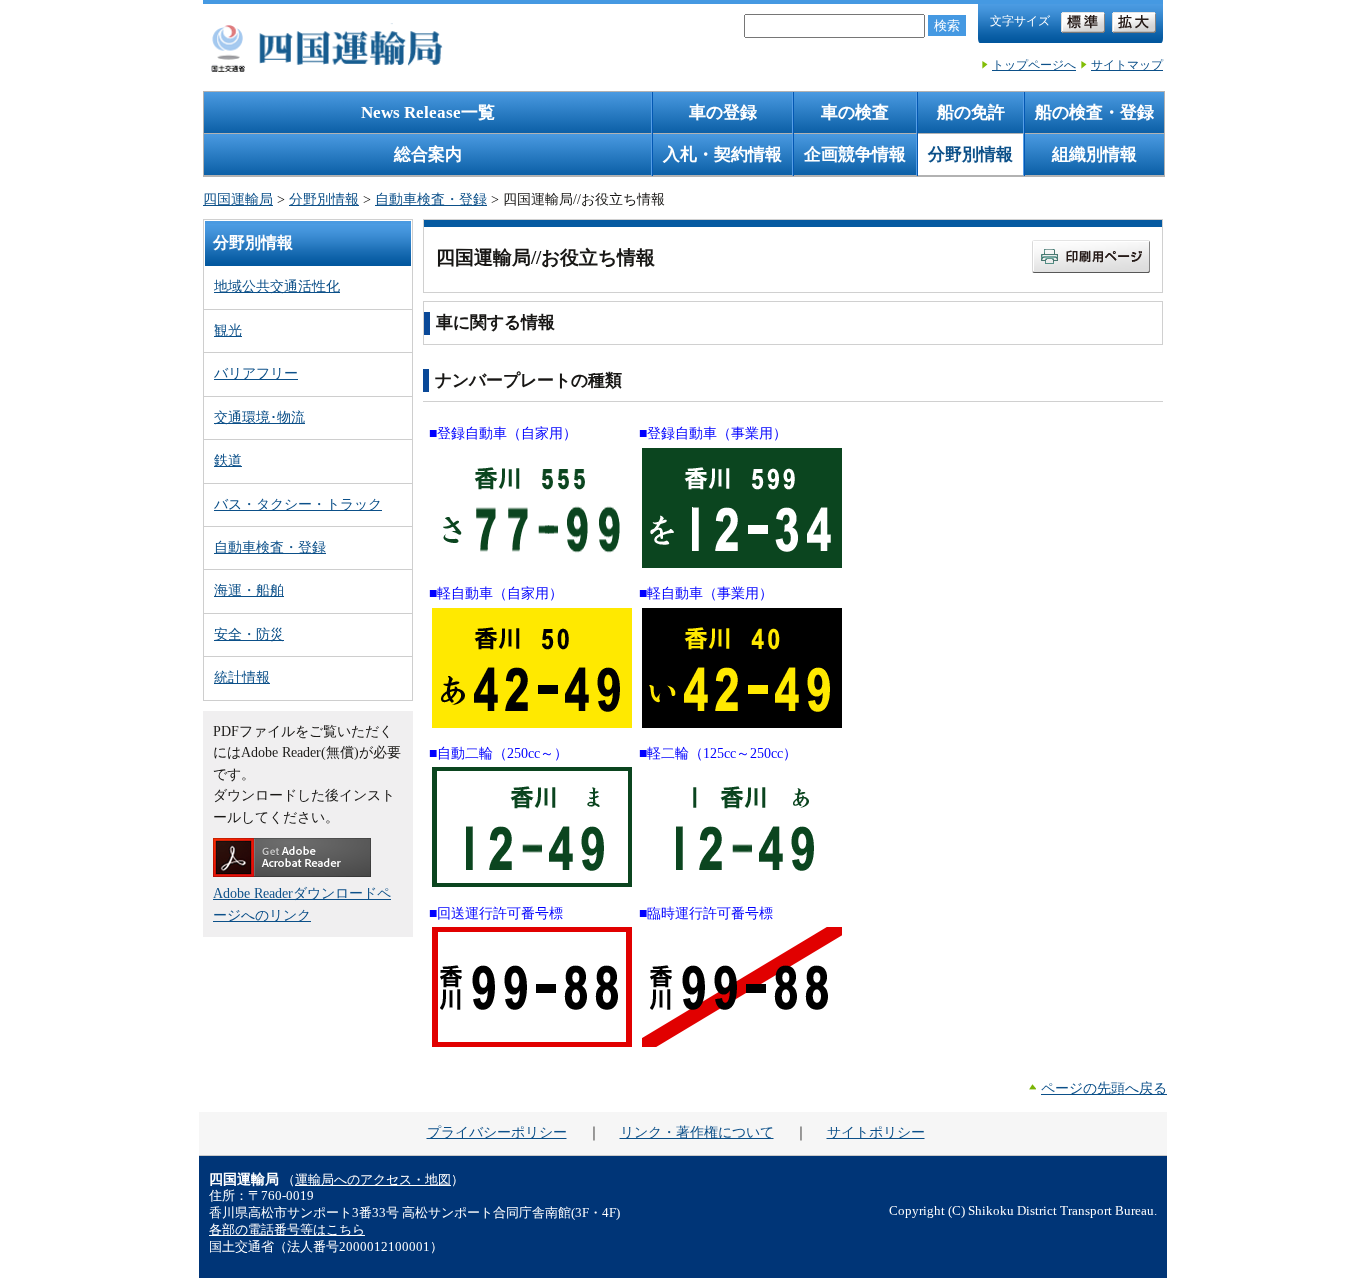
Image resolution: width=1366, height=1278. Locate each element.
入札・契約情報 (722, 154)
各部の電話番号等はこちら (287, 1230)
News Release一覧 (428, 112)
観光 (228, 330)
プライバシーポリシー (497, 1132)
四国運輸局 (238, 199)
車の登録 (723, 112)
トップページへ (1034, 65)
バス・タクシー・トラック (298, 504)
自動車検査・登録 (431, 199)
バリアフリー (256, 373)
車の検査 (855, 112)
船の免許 (971, 112)
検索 (947, 25)
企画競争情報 (855, 154)
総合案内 (428, 154)
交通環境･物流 (259, 417)
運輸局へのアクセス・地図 (373, 1180)
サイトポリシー (876, 1132)
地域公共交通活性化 (277, 286)
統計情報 (242, 677)
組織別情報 (1094, 154)
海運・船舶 (249, 590)
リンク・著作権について (697, 1132)
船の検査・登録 (1094, 112)
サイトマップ (1127, 65)
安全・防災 (249, 634)
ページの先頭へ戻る (1104, 1088)
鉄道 (228, 460)
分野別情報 (970, 154)
